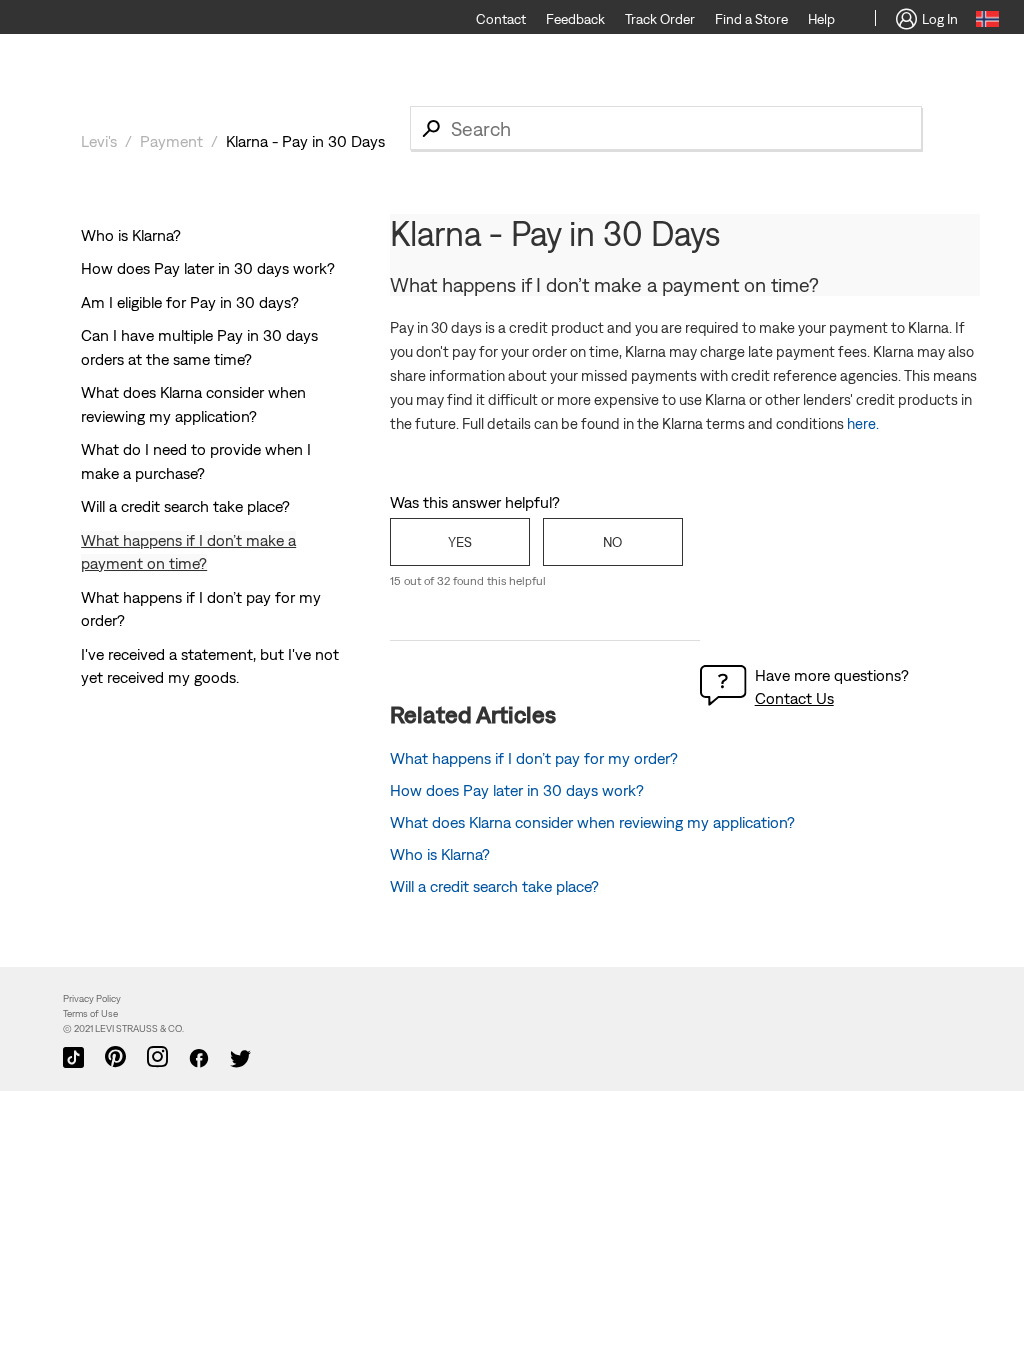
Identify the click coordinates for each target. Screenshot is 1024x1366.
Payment (171, 141)
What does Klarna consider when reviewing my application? (592, 822)
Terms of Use (90, 1013)
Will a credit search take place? (185, 506)
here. (863, 423)
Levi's (99, 141)
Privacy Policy (92, 998)
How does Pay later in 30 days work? (208, 268)
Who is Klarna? (131, 235)
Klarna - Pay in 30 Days (305, 141)
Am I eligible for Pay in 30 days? (190, 302)
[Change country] (987, 22)
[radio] (460, 542)
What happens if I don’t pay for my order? (534, 758)
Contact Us (794, 698)
